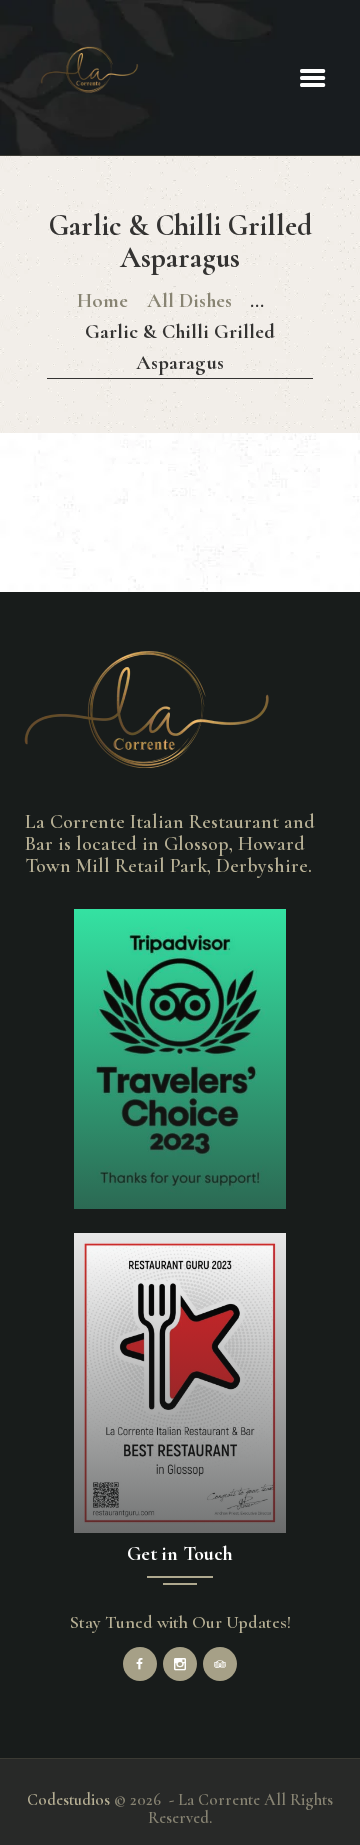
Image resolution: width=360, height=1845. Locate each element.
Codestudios (68, 1800)
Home (102, 300)
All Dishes (189, 300)
